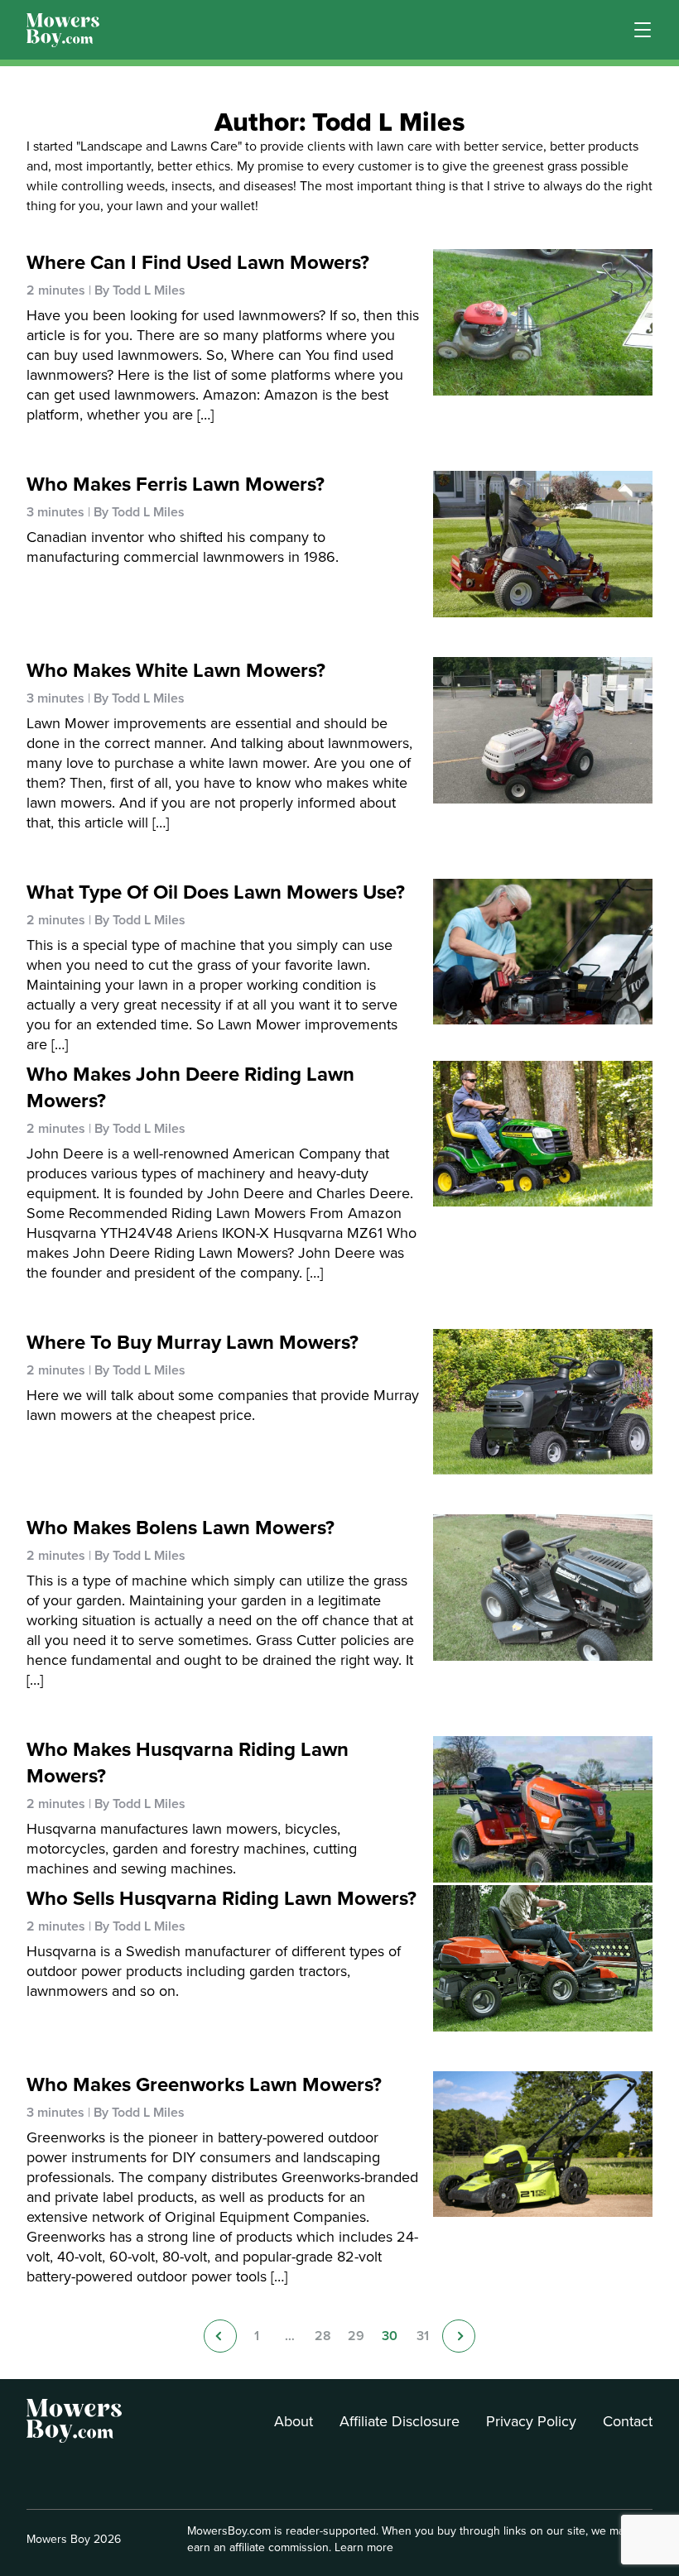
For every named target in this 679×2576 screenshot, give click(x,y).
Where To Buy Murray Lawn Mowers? (193, 1342)
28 (323, 2336)
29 (356, 2336)
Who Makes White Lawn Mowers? (176, 670)
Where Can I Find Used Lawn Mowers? (198, 262)
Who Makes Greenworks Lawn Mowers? (204, 2084)
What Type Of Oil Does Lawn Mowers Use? (216, 892)
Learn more (364, 2547)
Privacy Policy (531, 2421)
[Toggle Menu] (643, 30)
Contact (628, 2421)
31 (423, 2336)
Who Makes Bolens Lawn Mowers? (181, 1528)
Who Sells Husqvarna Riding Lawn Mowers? (222, 1898)
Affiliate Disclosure (400, 2421)
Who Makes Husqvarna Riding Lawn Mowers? (188, 1763)
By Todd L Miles (140, 290)
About (294, 2421)
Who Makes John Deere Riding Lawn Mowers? (190, 1087)
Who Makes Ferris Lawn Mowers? (176, 484)
